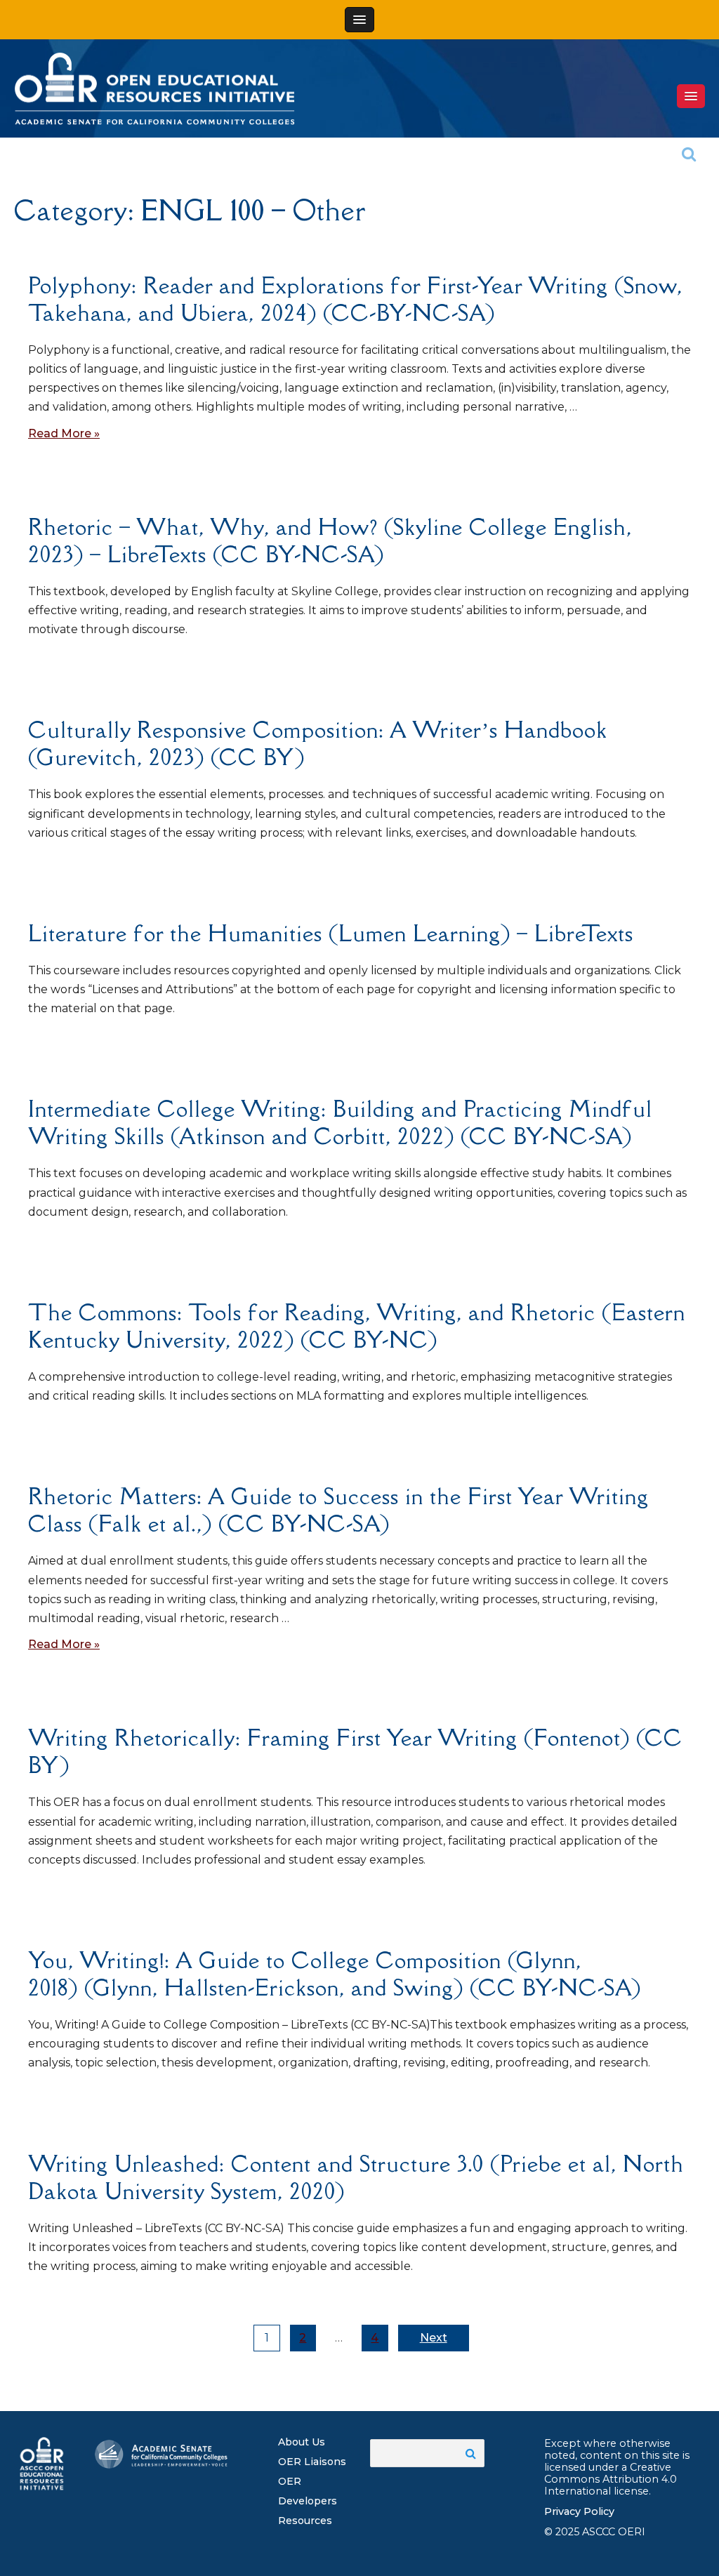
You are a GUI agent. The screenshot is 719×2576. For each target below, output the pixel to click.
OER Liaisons (312, 2462)
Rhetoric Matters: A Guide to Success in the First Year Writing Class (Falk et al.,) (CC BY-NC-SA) (338, 1510)
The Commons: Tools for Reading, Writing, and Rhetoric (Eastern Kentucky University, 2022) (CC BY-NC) (357, 1326)
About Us (302, 2442)
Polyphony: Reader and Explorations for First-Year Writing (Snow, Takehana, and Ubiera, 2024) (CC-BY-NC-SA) (355, 299)
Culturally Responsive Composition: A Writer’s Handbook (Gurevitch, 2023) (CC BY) (318, 743)
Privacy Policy (579, 2511)
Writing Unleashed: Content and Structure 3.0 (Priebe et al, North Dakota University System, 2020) (356, 2177)
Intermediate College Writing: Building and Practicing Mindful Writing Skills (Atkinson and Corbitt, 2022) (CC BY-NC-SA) (340, 1122)
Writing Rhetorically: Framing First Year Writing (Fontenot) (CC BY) (355, 1751)
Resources (305, 2521)
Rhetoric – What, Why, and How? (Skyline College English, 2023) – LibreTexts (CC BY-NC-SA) (330, 540)
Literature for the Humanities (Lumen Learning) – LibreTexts (331, 933)
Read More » (64, 433)
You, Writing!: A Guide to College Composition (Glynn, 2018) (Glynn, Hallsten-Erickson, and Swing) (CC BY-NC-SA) (335, 1974)
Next (434, 2338)
